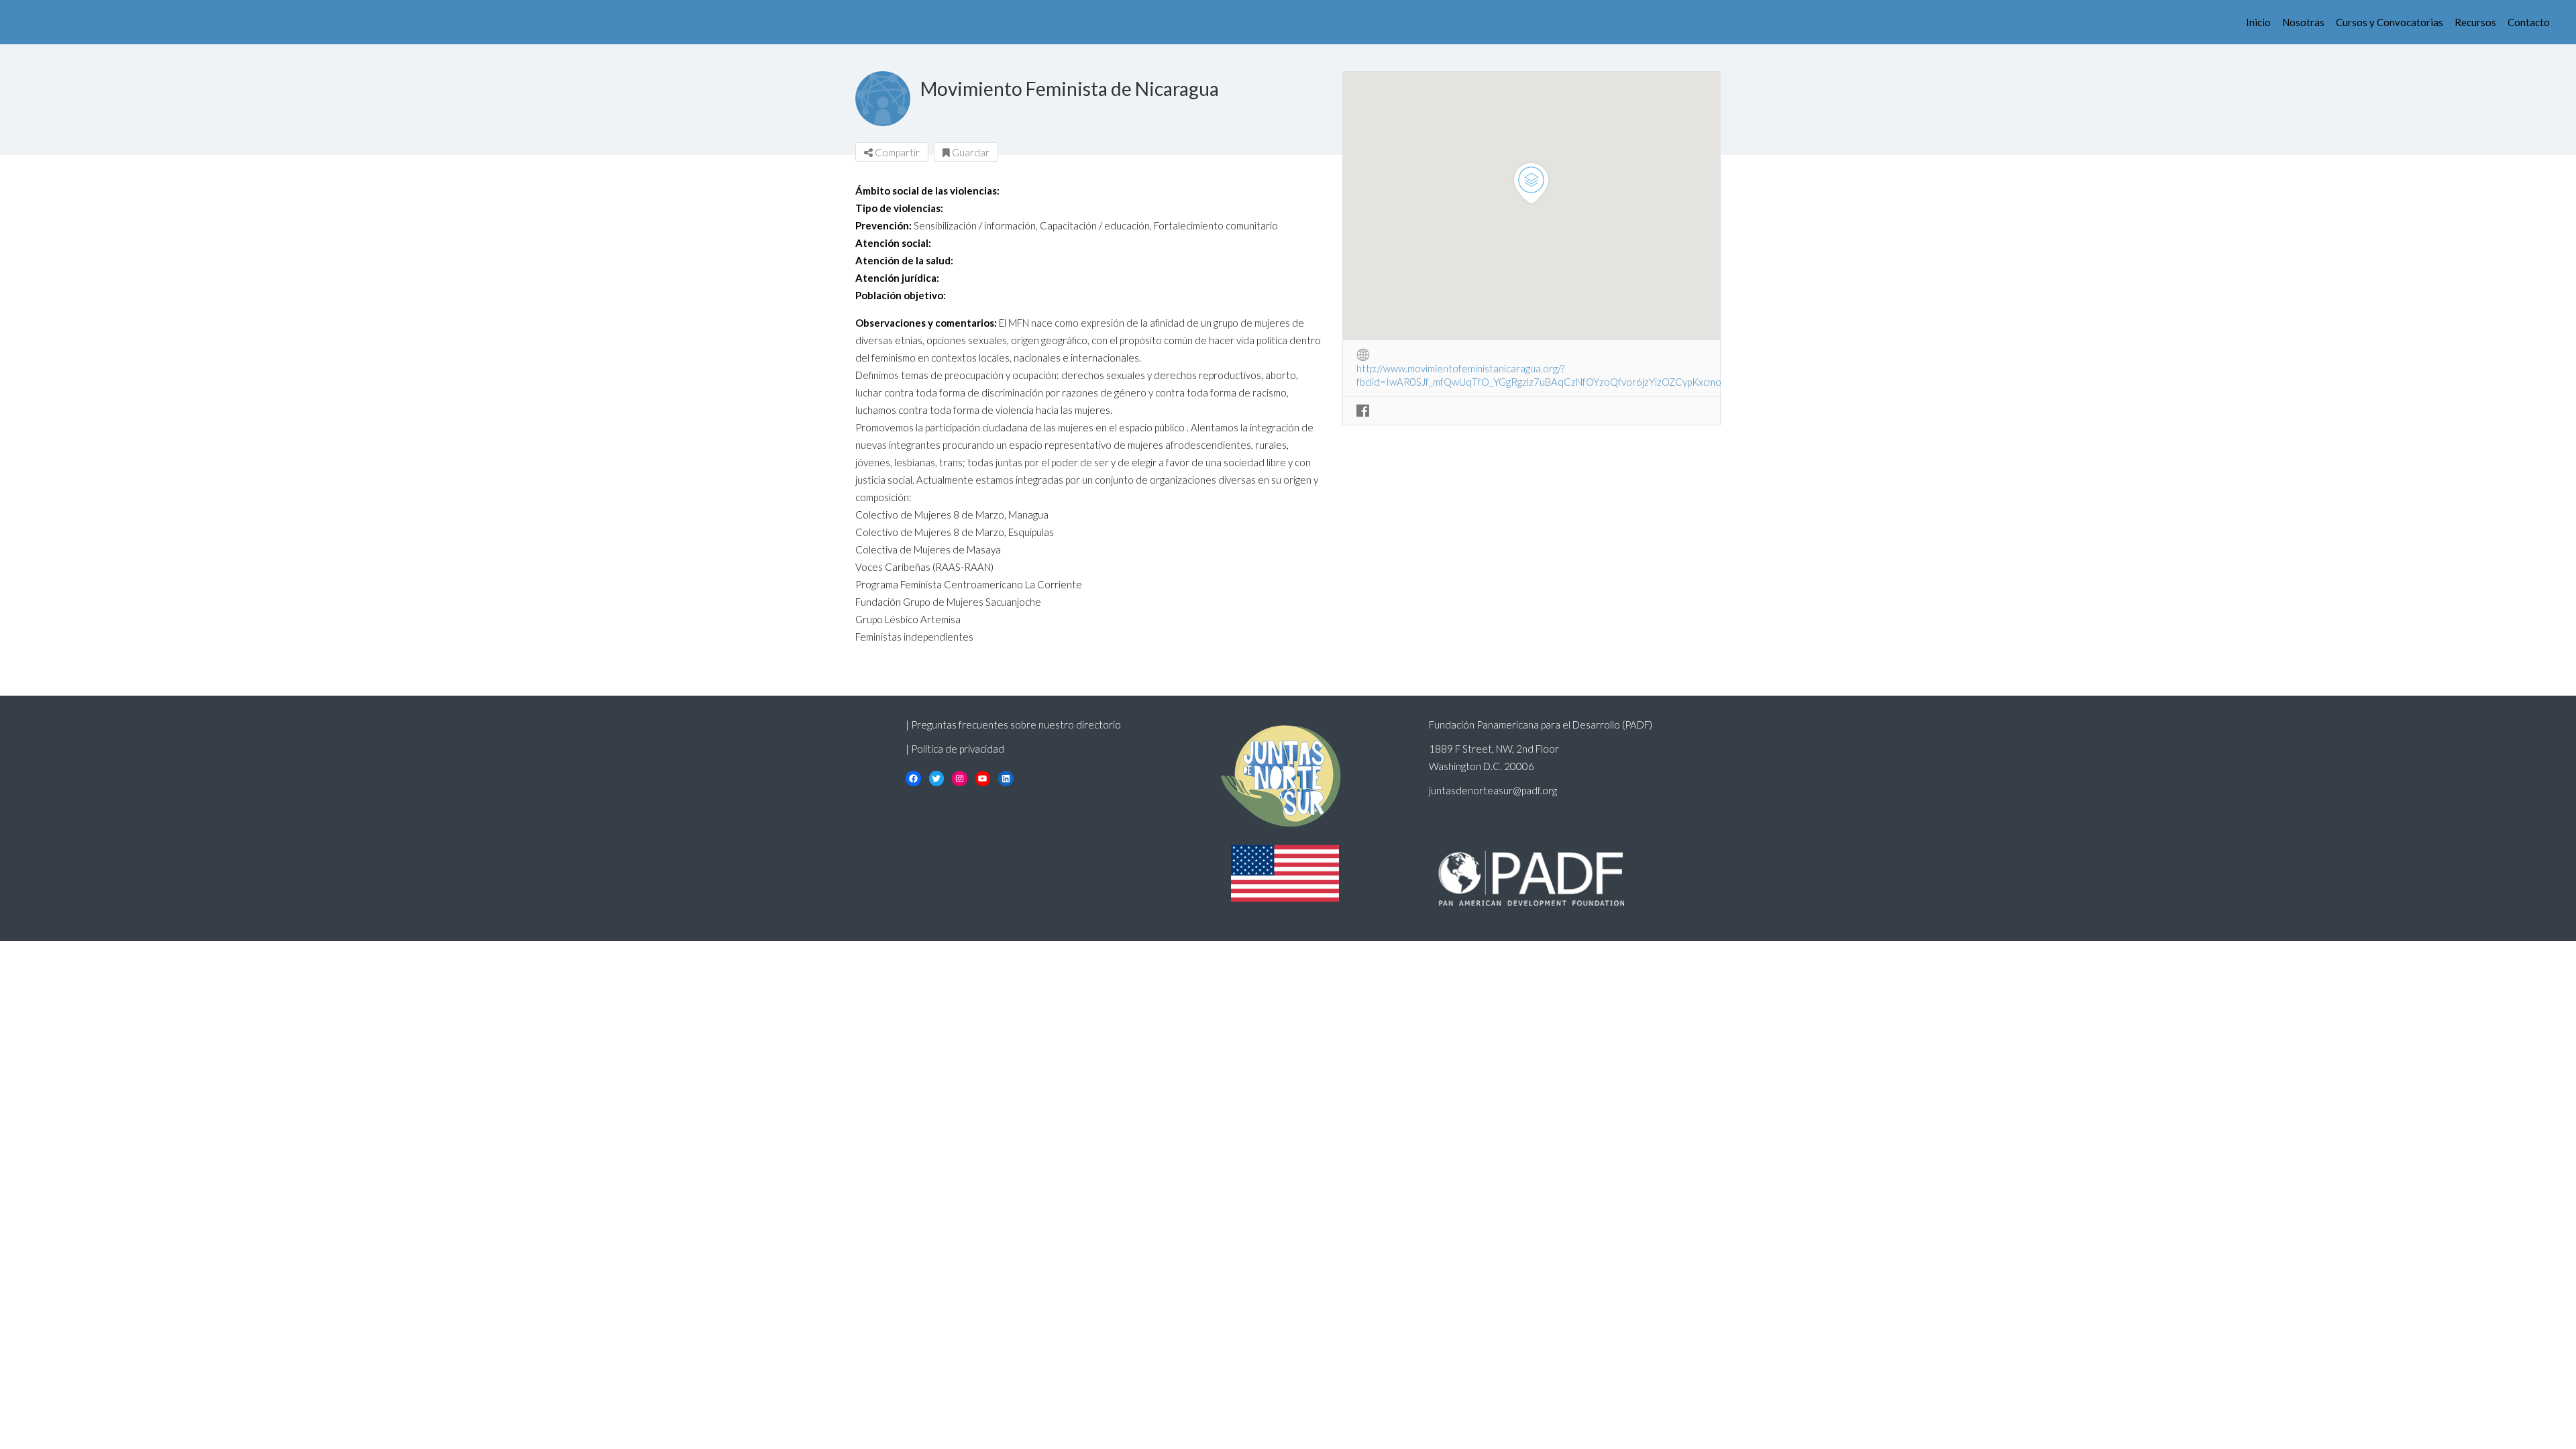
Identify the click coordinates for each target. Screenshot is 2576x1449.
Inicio (2258, 22)
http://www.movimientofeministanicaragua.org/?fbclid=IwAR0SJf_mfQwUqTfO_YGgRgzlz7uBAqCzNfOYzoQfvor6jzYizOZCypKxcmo (1539, 369)
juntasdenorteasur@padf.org (1493, 790)
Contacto (2529, 22)
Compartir (896, 152)
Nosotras (2303, 22)
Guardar (970, 152)
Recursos (2475, 22)
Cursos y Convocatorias (2390, 22)
